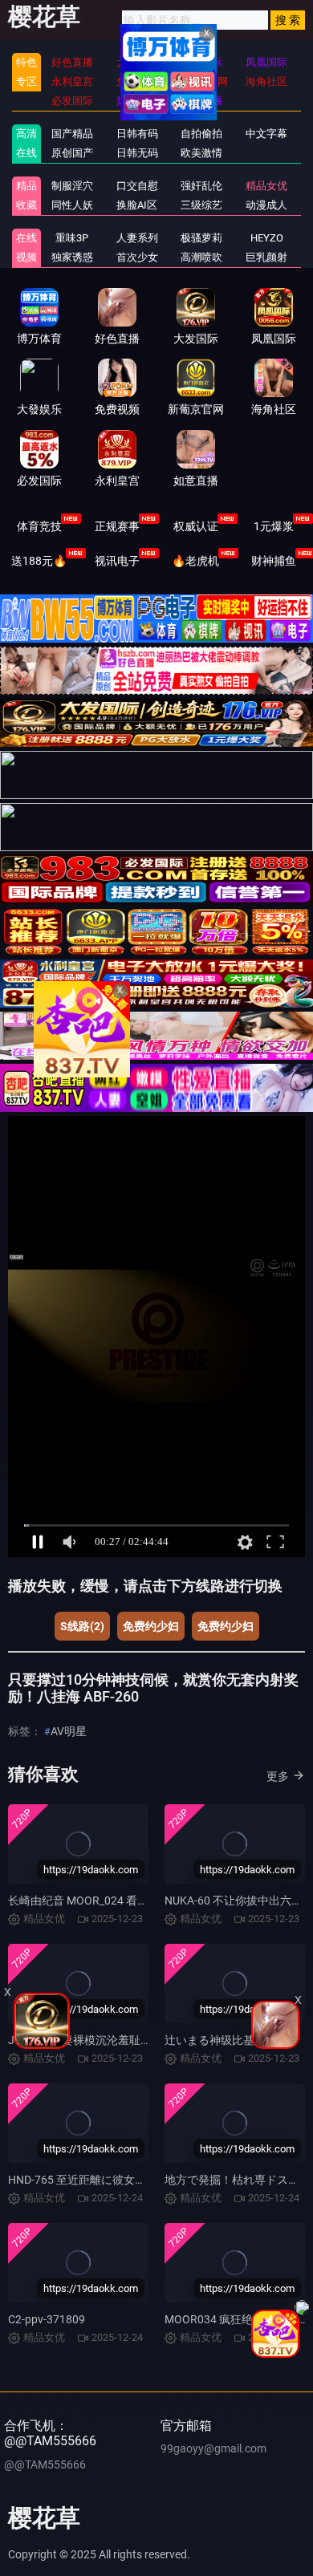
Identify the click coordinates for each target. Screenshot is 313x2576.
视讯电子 (117, 561)
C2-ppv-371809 (47, 2319)
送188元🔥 (39, 561)
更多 (278, 1776)
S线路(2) (82, 1626)
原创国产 (72, 153)
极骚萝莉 (201, 238)
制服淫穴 (72, 186)
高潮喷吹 (201, 257)
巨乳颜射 (266, 257)
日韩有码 (137, 134)
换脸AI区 (137, 205)
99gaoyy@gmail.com (213, 2448)
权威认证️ (196, 526)
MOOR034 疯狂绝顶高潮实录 (237, 2319)
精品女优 (266, 186)
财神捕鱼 (274, 561)
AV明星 (69, 1731)
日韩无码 (137, 153)
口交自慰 (137, 186)
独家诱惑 (72, 257)
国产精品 (72, 134)
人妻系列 (137, 238)
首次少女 (137, 257)
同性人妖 (72, 205)
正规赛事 (117, 526)
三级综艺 (201, 205)
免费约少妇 (151, 1626)
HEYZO (267, 238)
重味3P (72, 238)
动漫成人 (266, 205)
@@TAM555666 (45, 2464)
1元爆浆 (274, 526)
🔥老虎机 (195, 561)
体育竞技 (39, 526)
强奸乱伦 (201, 186)
